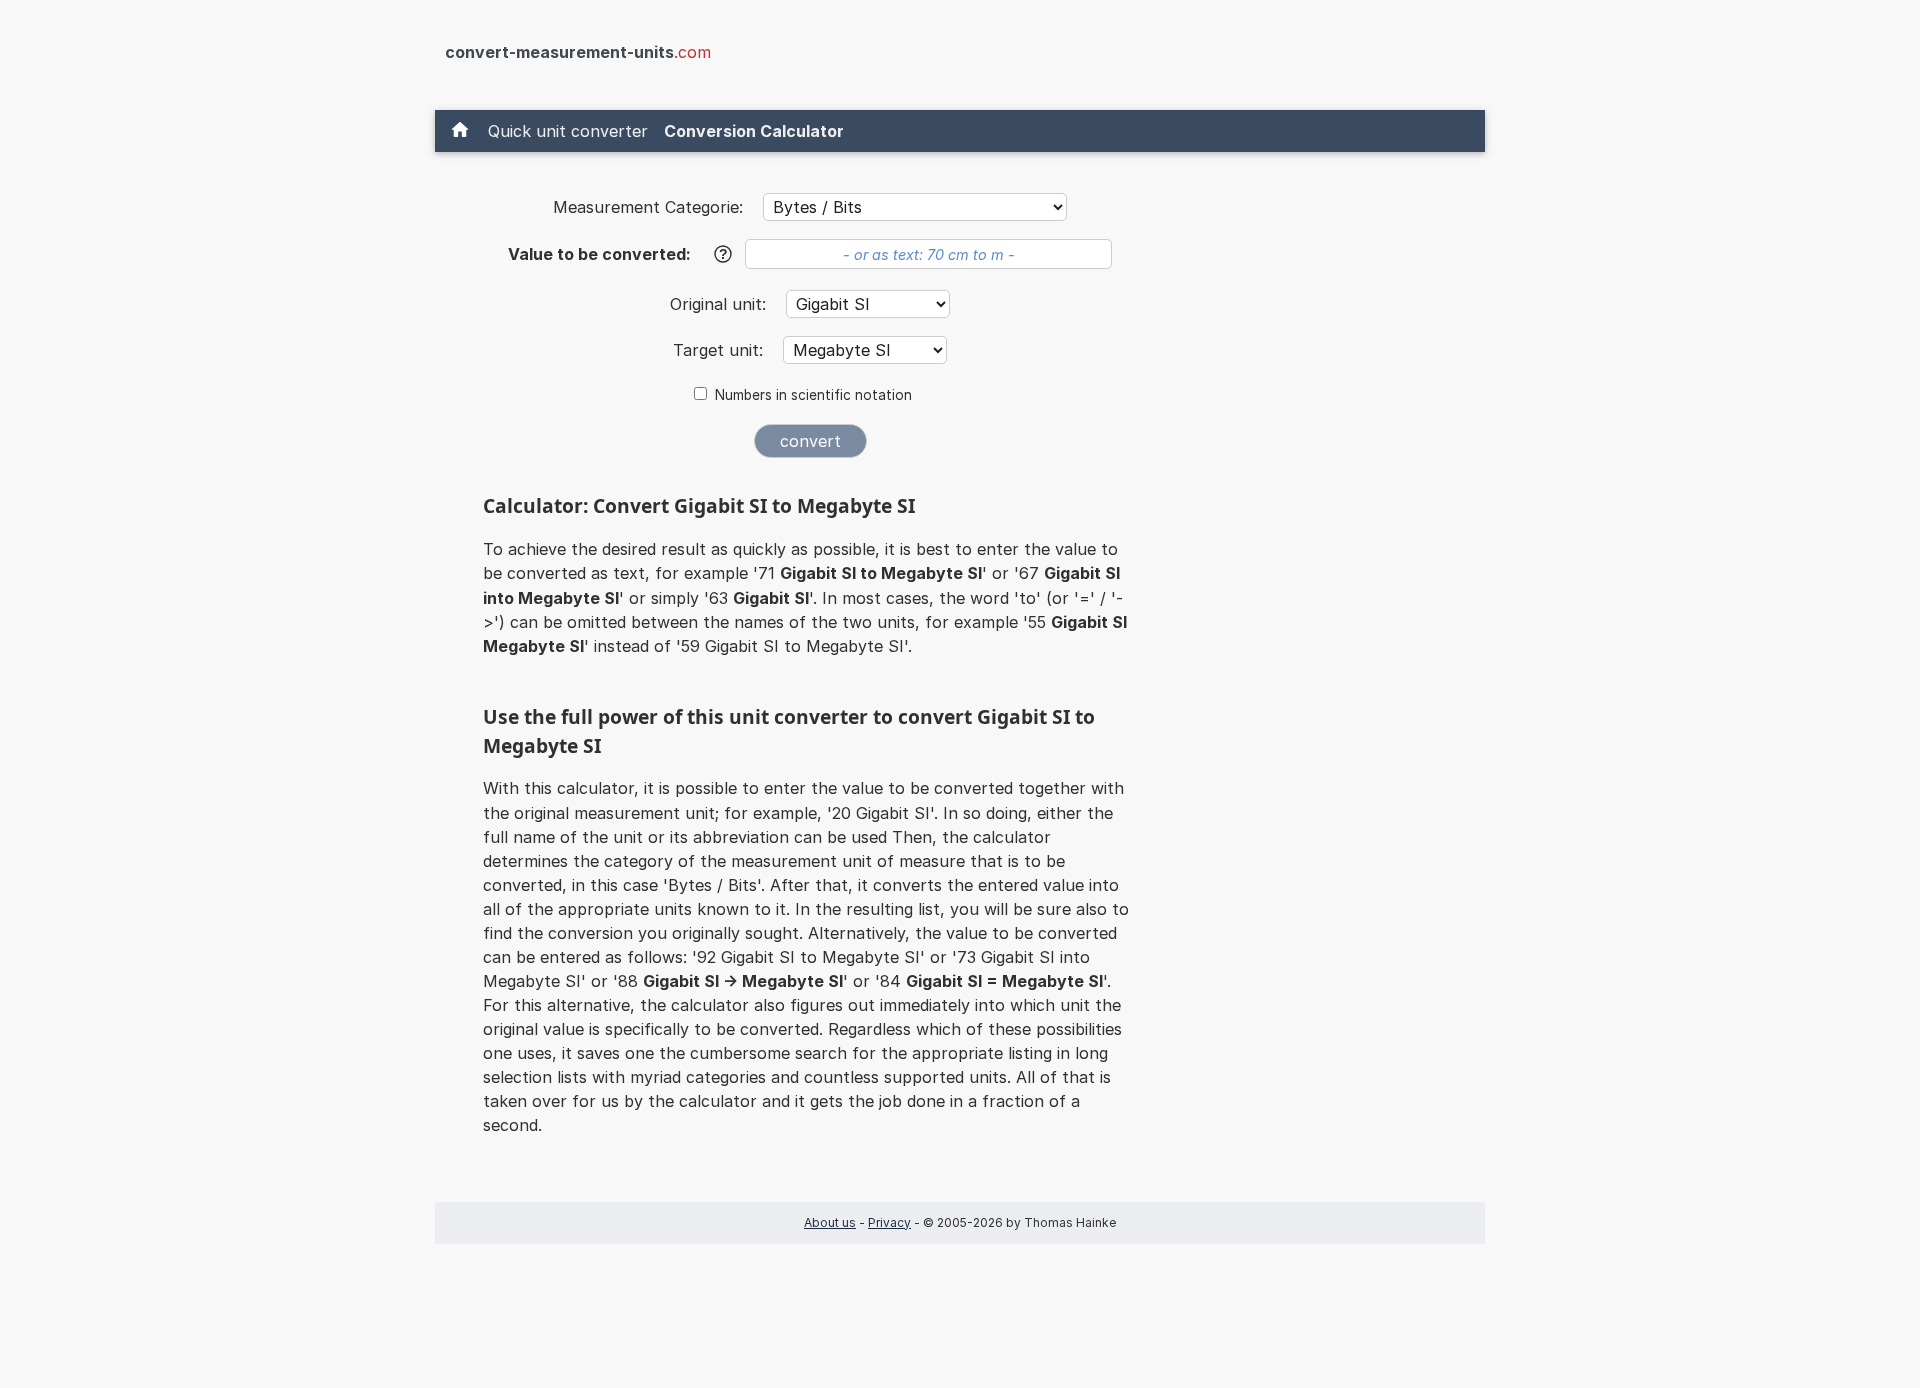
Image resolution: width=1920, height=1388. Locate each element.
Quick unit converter (568, 131)
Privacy (889, 1222)
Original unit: (720, 304)
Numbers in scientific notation (813, 395)
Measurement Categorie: (648, 207)
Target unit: (720, 350)
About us (830, 1222)
